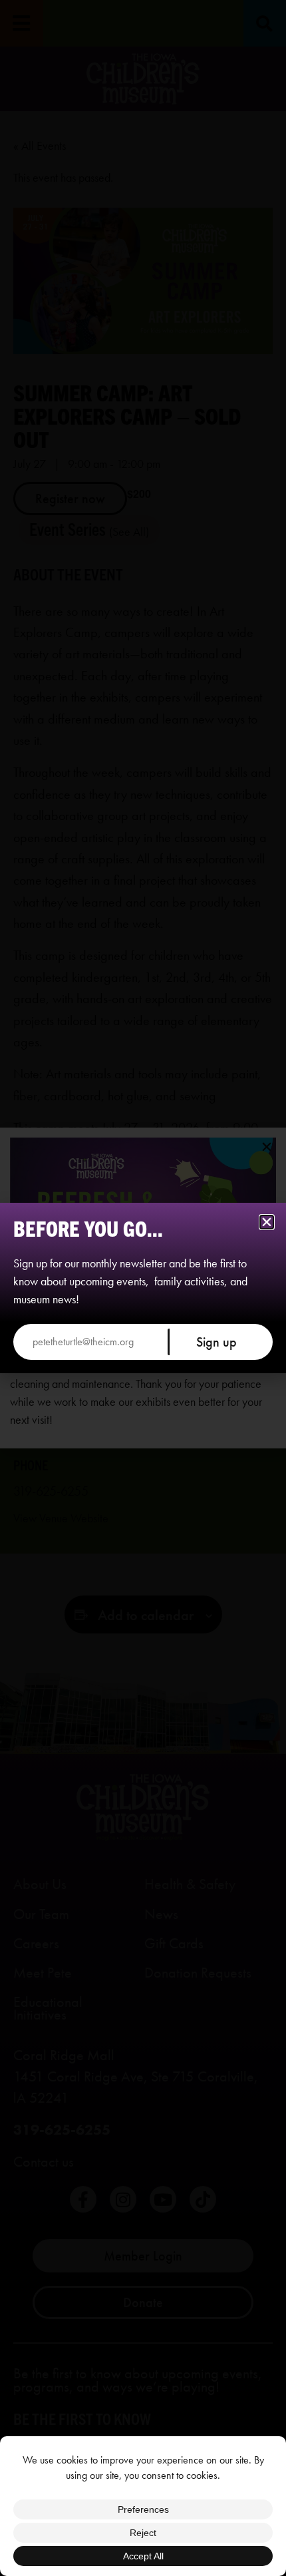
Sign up (216, 1342)
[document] (143, 1288)
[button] (267, 1222)
